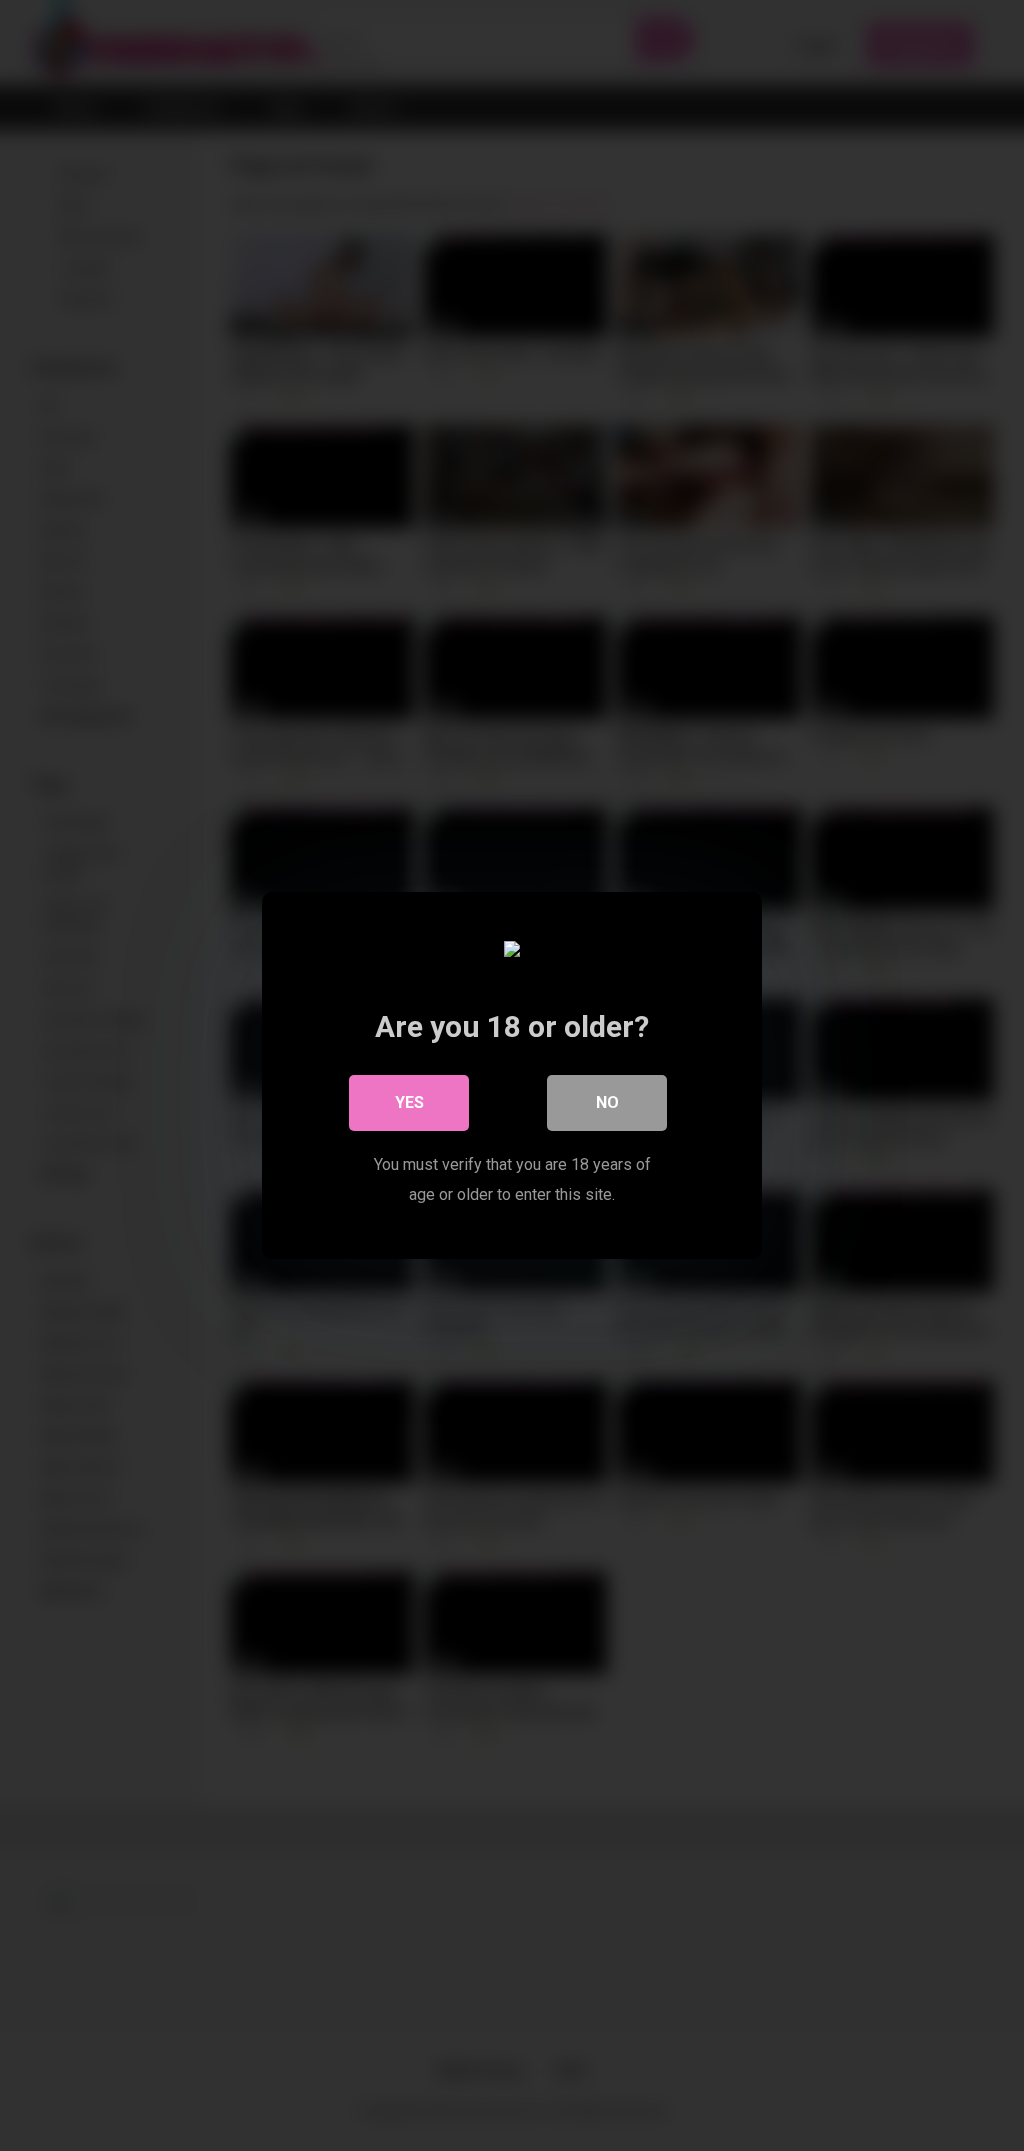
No (607, 1102)
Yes (409, 1102)
